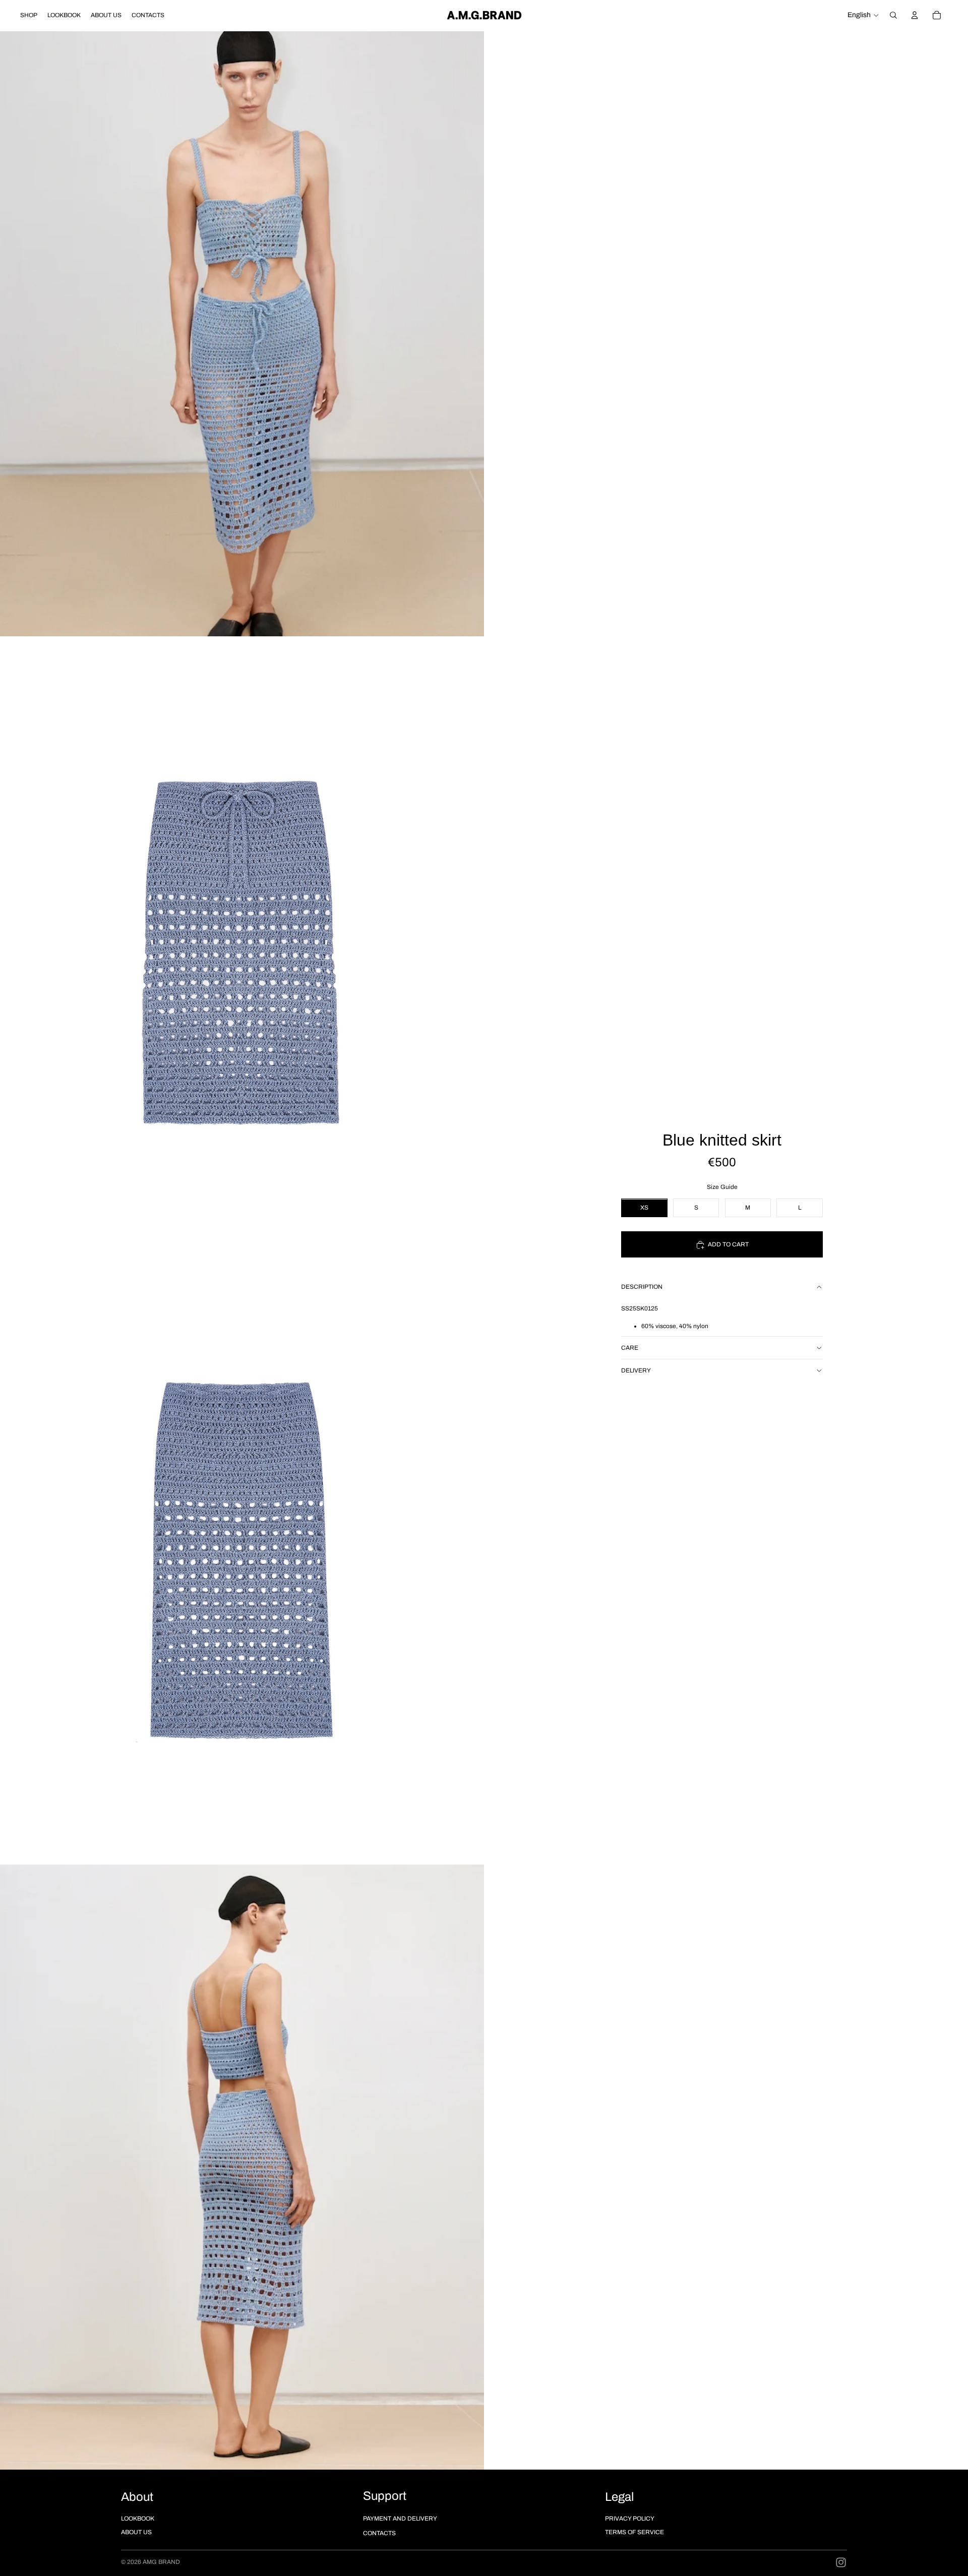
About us (136, 2532)
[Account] (915, 15)
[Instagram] (841, 2562)
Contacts (379, 2533)
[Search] (893, 15)
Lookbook (138, 2519)
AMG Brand (161, 2562)
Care (630, 1348)
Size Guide (722, 1187)
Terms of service (634, 2532)
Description (642, 1287)
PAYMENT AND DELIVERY (400, 2519)
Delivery (636, 1370)
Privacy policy (630, 2519)
